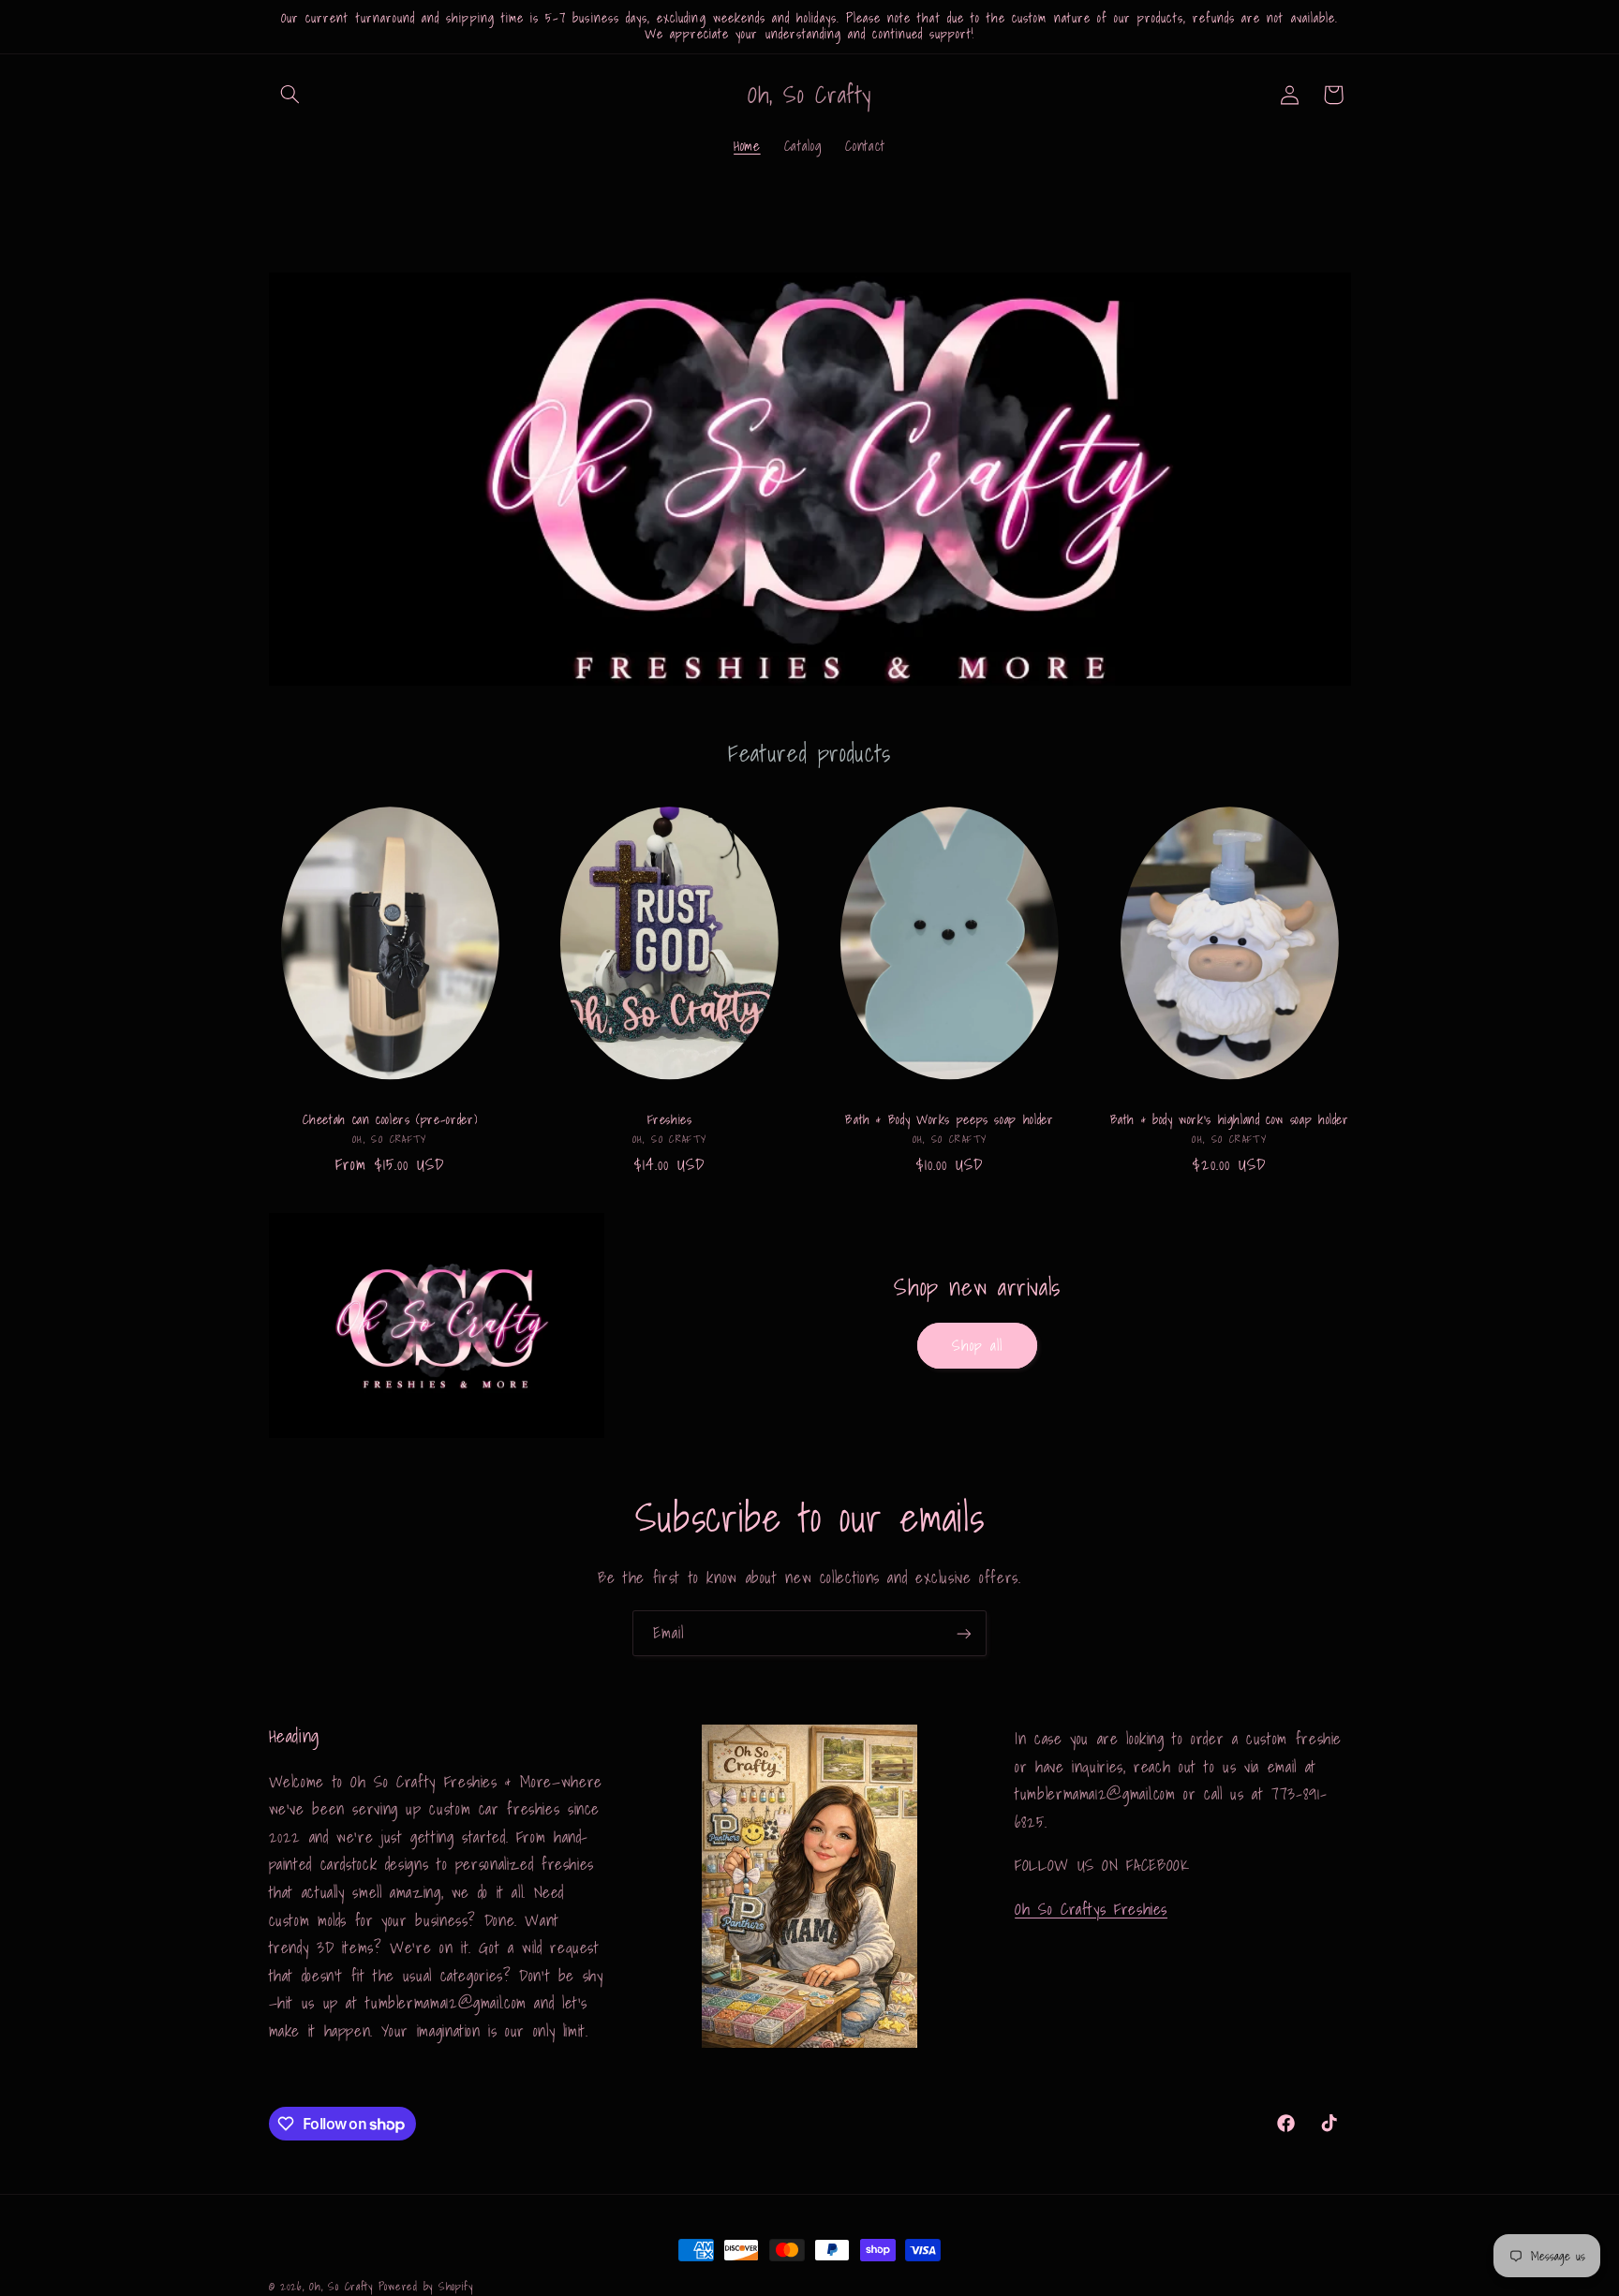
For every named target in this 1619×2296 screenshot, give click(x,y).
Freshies (670, 1120)
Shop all (977, 1345)
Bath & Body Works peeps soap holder (949, 1120)
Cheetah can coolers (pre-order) (390, 1120)
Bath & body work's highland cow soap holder (1230, 1120)
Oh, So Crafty (343, 2286)
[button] (290, 95)
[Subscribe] (964, 1633)
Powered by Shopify (426, 2286)
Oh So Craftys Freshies (1091, 1908)
